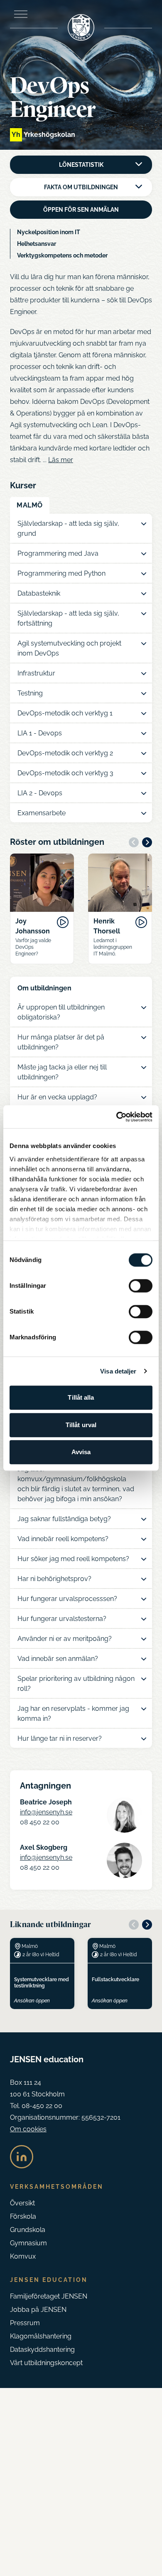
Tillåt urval (81, 1425)
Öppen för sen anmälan (81, 210)
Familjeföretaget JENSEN (49, 2296)
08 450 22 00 (40, 1822)
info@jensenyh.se (46, 1812)
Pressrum (25, 2323)
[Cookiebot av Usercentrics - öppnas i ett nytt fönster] (117, 1117)
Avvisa (81, 1452)
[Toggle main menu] (21, 14)
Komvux (23, 2256)
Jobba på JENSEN (38, 2310)
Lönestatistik (81, 165)
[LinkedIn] (22, 2157)
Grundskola (28, 2230)
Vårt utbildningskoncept (46, 2363)
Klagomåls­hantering (41, 2336)
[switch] (141, 1286)
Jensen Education (49, 2280)
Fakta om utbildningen (81, 187)
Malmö (30, 505)
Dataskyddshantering (42, 2350)
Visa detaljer (118, 1371)
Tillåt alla (81, 1397)
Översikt (22, 2203)
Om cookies (28, 2129)
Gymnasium (28, 2243)
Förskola (23, 2216)
